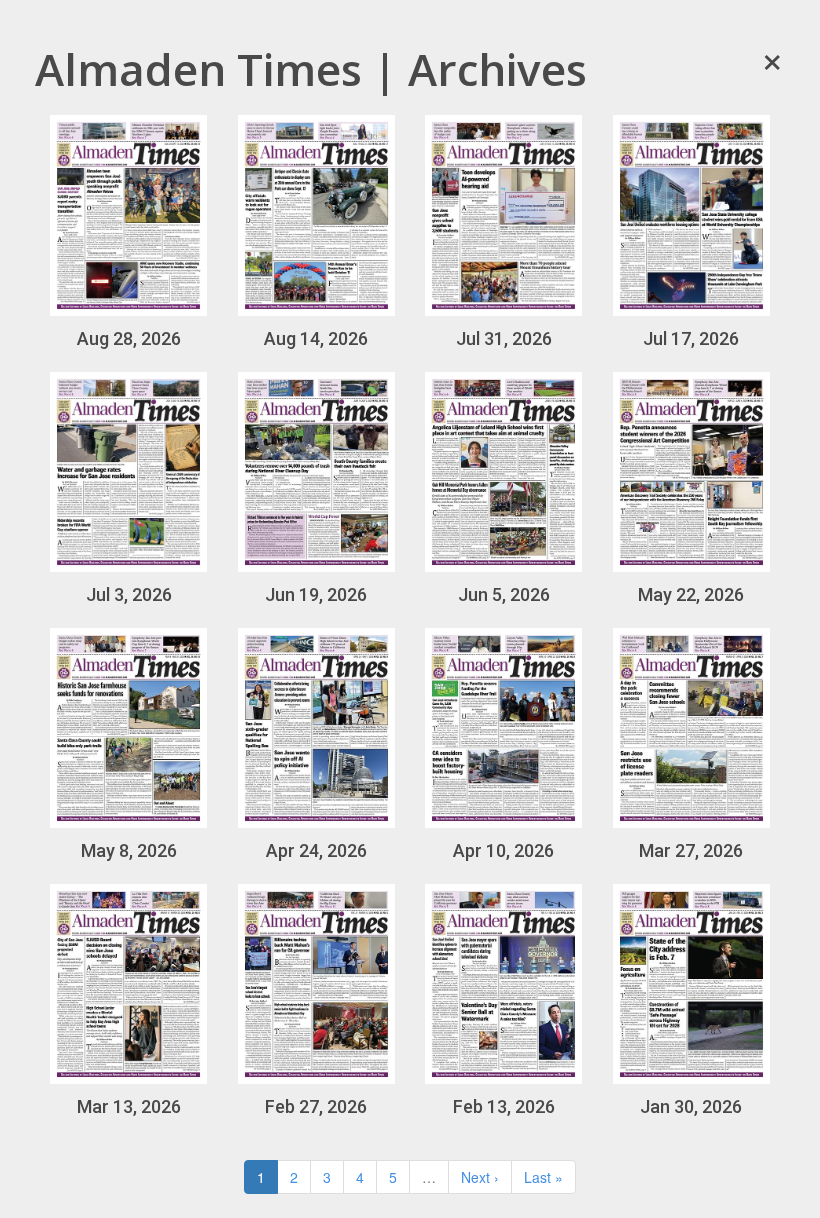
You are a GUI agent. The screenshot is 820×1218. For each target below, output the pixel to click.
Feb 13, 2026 (504, 1106)
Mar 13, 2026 (129, 1106)
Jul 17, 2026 (691, 338)
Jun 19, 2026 (316, 594)
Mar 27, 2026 (691, 850)
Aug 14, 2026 (316, 338)
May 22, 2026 (691, 594)
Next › (480, 1177)
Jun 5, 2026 (504, 594)
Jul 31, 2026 (504, 338)
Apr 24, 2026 (316, 850)
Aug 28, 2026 (129, 338)
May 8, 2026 (129, 850)
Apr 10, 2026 (503, 850)
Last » (543, 1177)
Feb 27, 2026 (316, 1106)
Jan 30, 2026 (691, 1106)
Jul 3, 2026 (129, 594)
